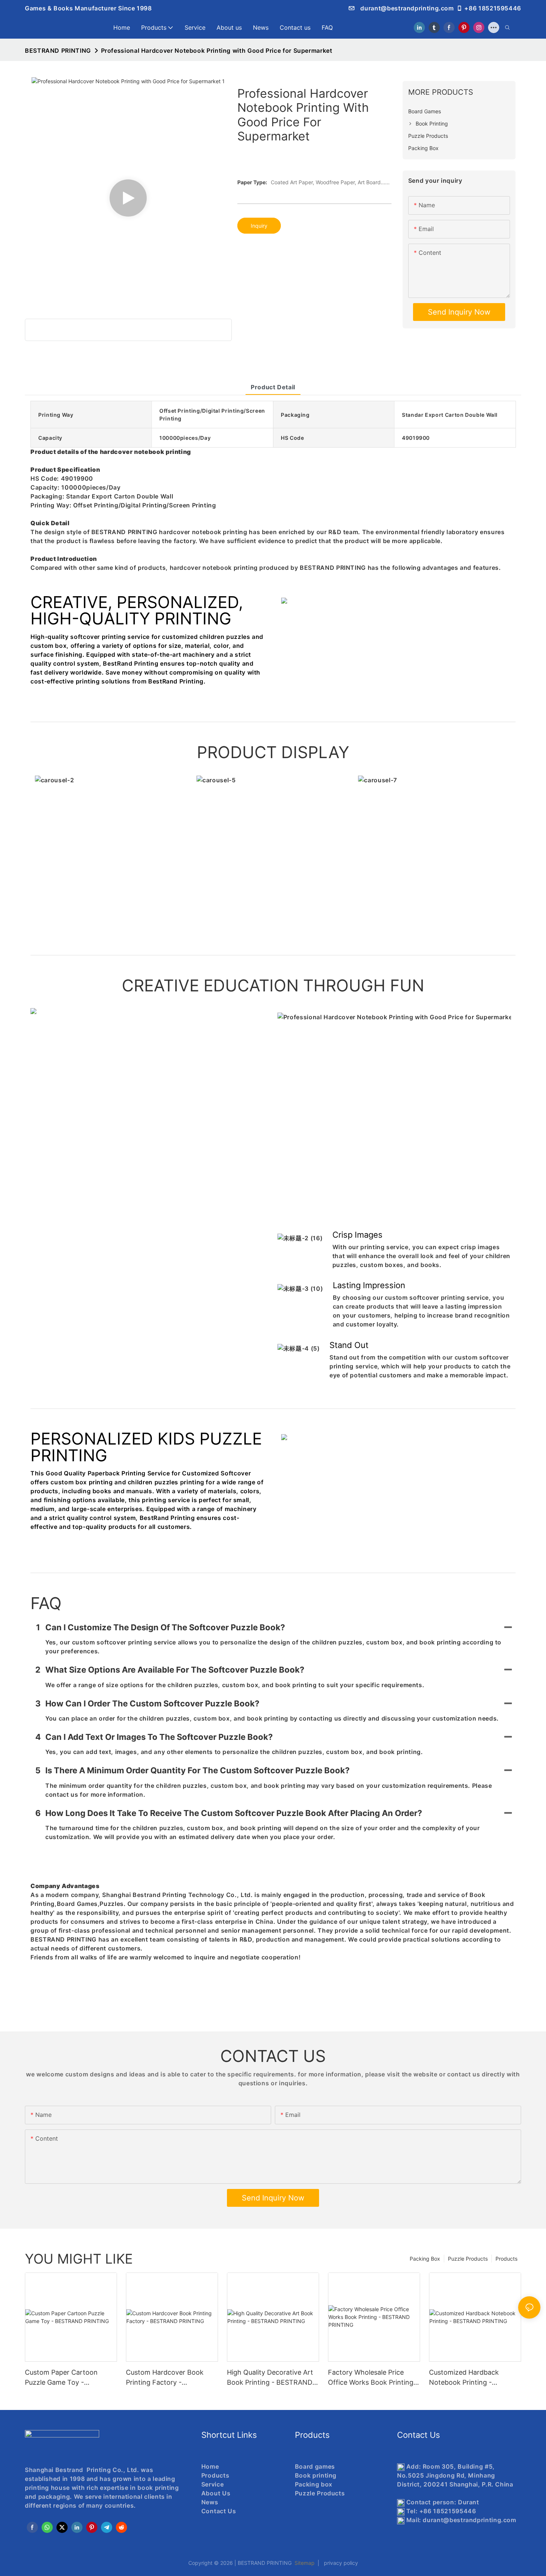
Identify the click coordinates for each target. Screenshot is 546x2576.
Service (212, 2484)
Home (210, 2466)
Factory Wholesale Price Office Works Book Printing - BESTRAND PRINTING (373, 2378)
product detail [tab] (273, 387)
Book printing (316, 2475)
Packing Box (425, 2259)
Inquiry (259, 226)
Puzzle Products (468, 2259)
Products (506, 2259)
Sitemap (305, 2563)
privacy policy (339, 2563)
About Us (216, 2493)
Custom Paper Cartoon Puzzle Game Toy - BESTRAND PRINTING (61, 2378)
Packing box (314, 2484)
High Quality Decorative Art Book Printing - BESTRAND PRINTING (270, 2378)
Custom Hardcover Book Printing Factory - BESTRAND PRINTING (165, 2378)
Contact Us (219, 2511)
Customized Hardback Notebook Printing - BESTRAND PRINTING (464, 2378)
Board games (315, 2466)
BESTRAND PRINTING (58, 51)
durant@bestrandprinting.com (406, 8)
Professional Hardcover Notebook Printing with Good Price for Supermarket (217, 51)
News (210, 2502)
